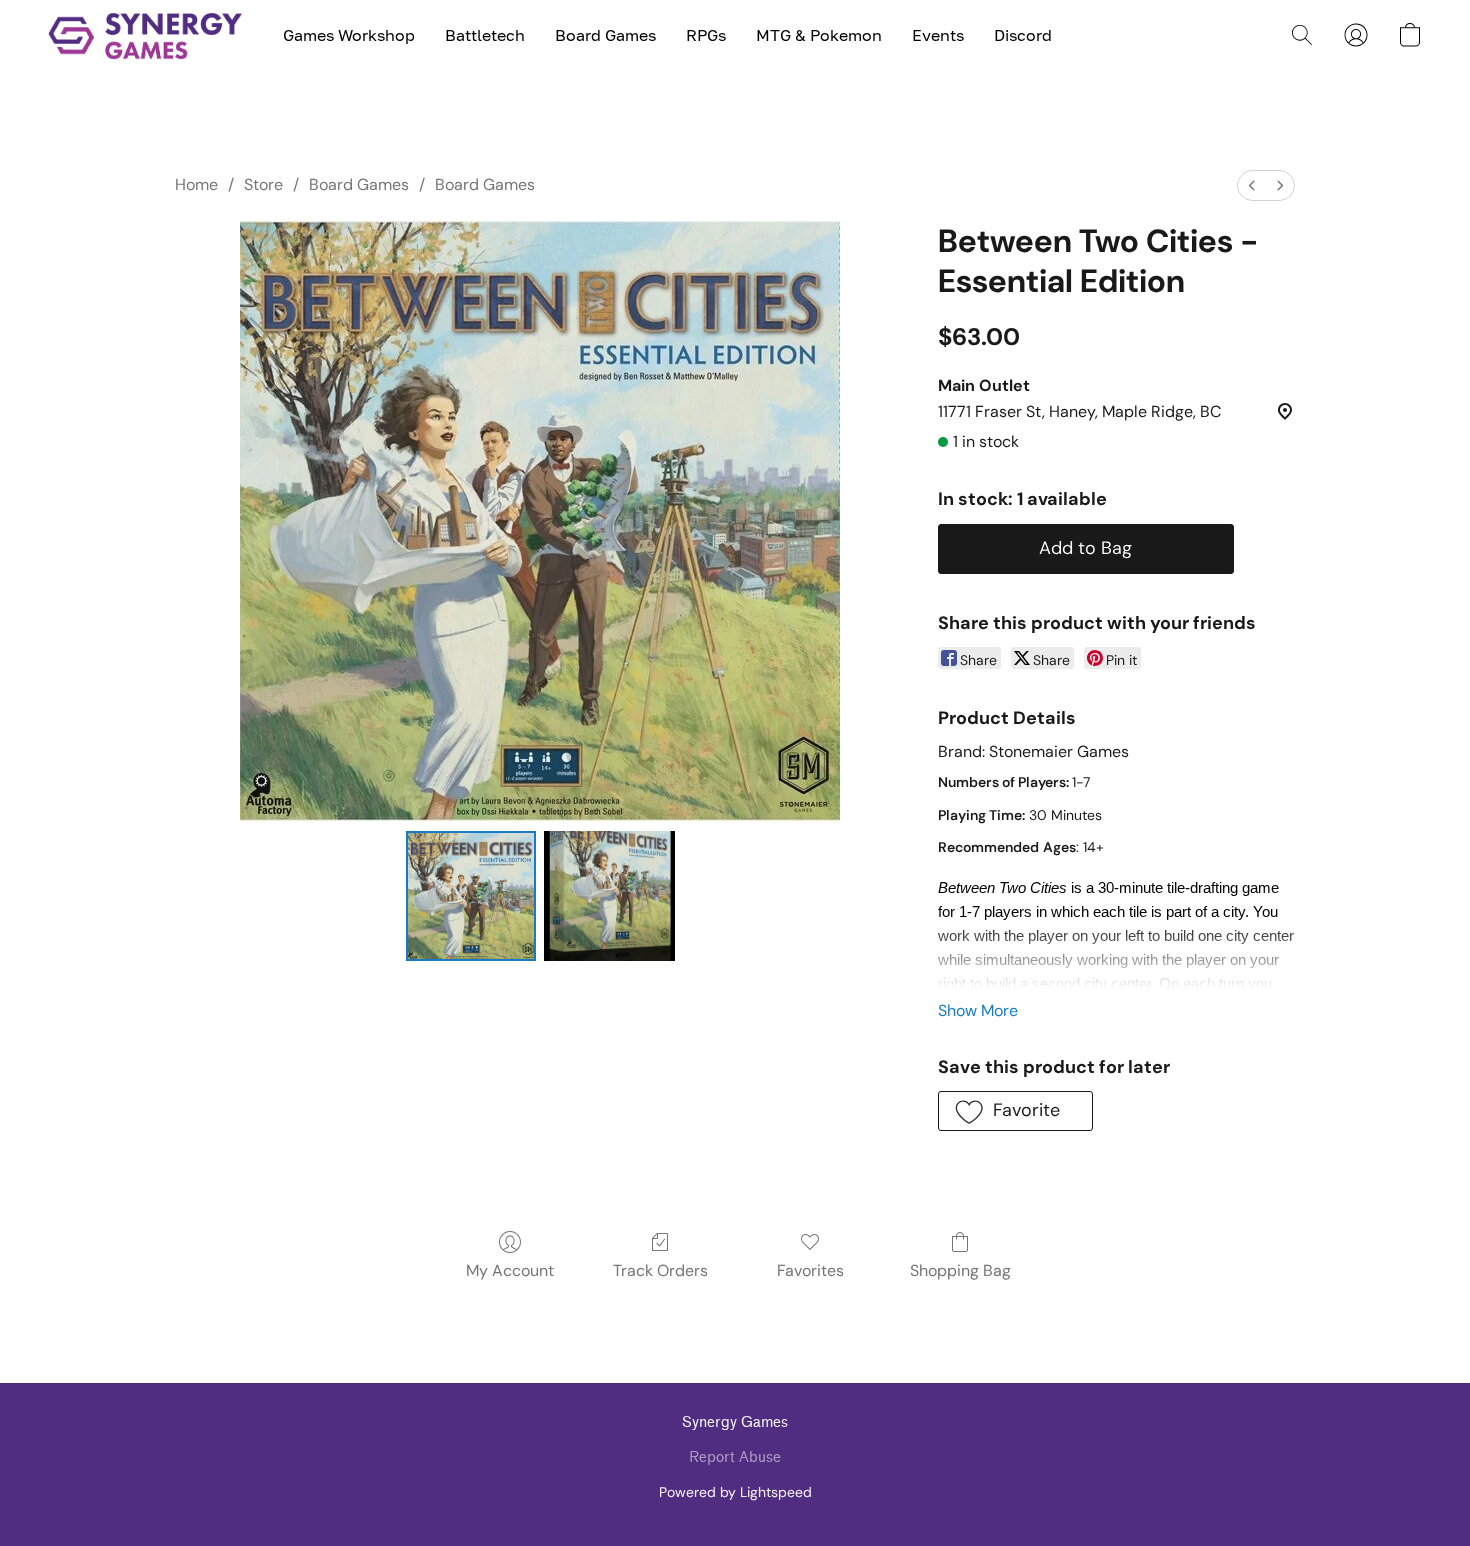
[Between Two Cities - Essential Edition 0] (471, 896)
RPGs (706, 35)
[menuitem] (1252, 185)
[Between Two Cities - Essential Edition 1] (609, 896)
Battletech (485, 35)
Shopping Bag (960, 1270)
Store (263, 184)
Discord (1023, 35)
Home (196, 184)
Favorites (810, 1270)
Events (938, 35)
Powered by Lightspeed (735, 1492)
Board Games (605, 35)
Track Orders (660, 1270)
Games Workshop (349, 35)
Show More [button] (978, 1010)
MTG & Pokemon (819, 35)
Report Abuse (735, 1457)
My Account (510, 1270)
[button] (145, 35)
